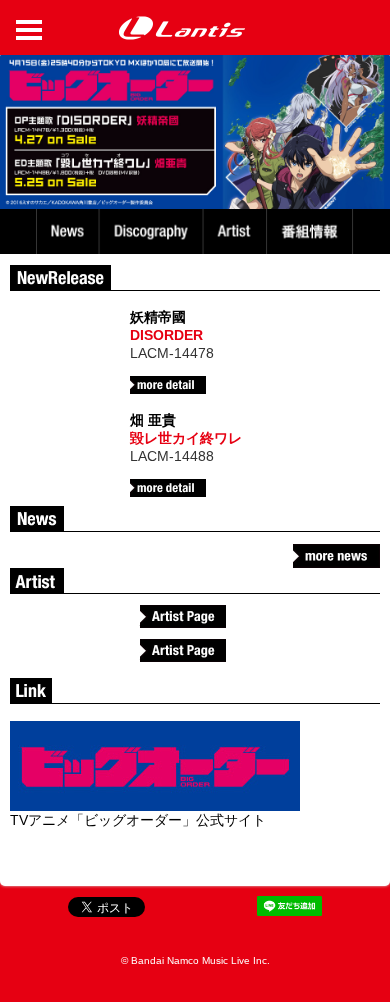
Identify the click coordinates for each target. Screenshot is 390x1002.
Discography (153, 231)
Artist (237, 231)
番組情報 (312, 231)
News (67, 231)
